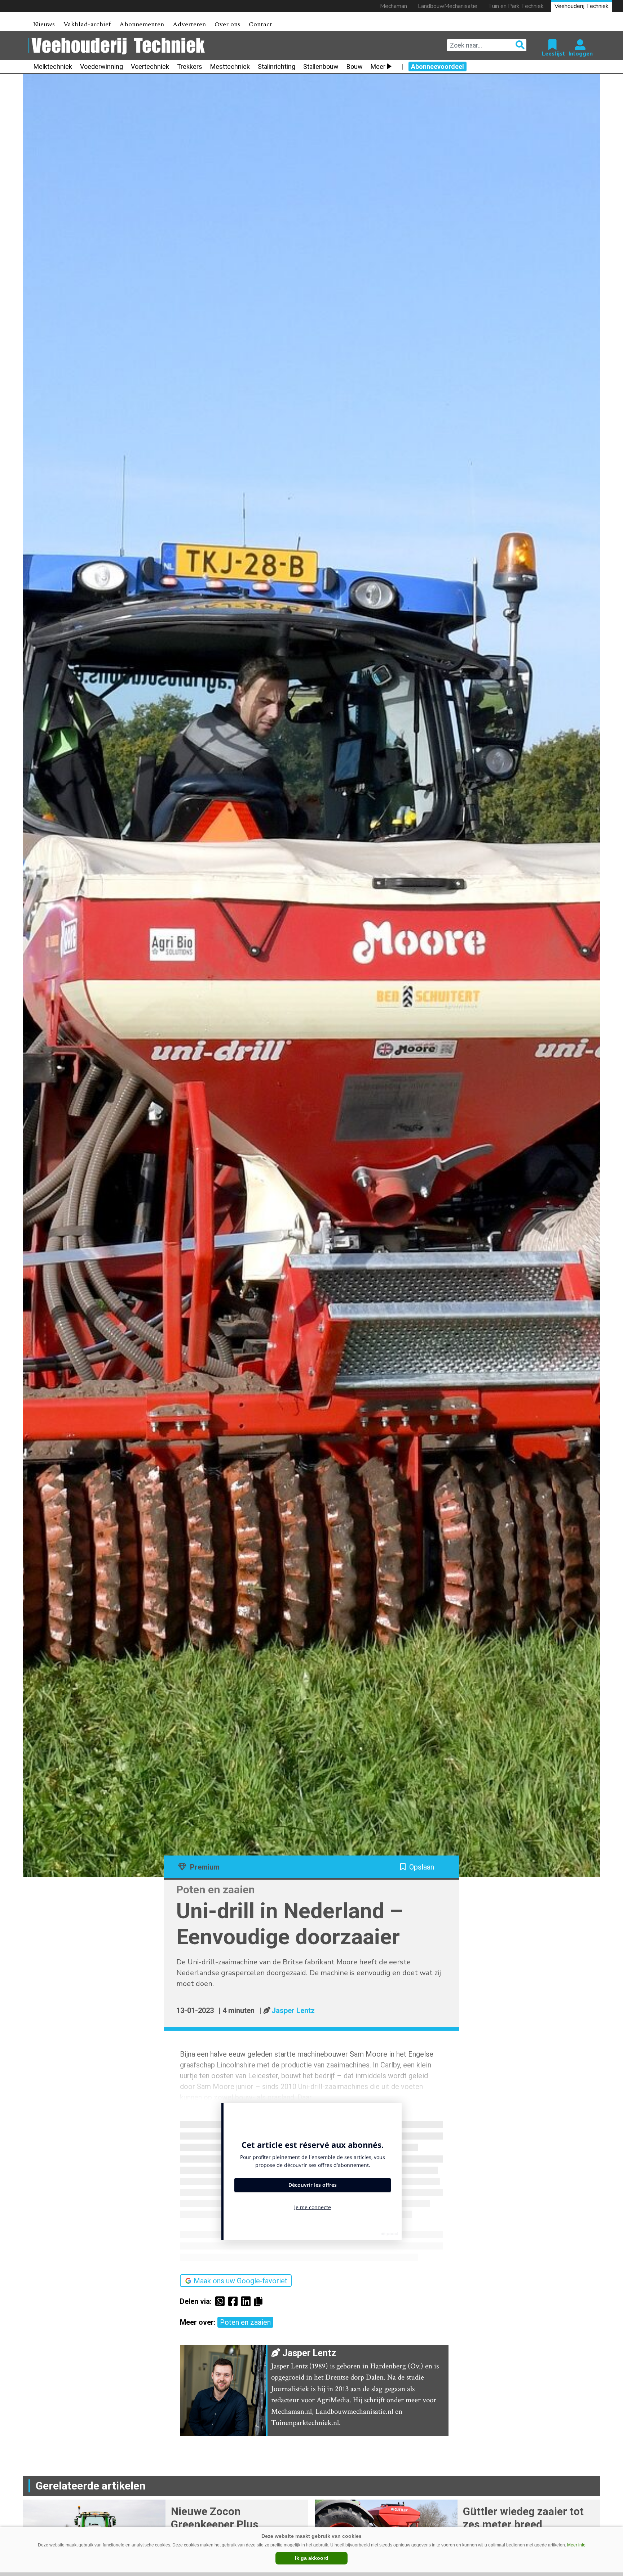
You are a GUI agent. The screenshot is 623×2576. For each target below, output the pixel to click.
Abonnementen (142, 24)
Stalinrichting (277, 66)
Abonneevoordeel (438, 66)
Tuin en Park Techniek (516, 6)
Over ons (227, 24)
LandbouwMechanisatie (448, 6)
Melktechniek (53, 66)
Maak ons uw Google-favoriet (240, 2281)
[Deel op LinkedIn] (248, 2301)
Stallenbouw (321, 66)
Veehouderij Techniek (582, 6)
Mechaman (394, 6)
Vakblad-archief (87, 24)
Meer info (576, 2545)
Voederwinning (101, 66)
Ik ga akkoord (312, 2558)
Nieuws (44, 24)
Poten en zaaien (245, 2322)
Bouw (355, 66)
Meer (378, 66)
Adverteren (189, 24)
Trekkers (190, 66)
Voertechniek (150, 66)
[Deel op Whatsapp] (222, 2301)
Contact (260, 24)
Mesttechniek (230, 66)
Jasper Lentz (293, 2010)
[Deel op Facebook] (235, 2301)
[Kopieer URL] (260, 2301)
